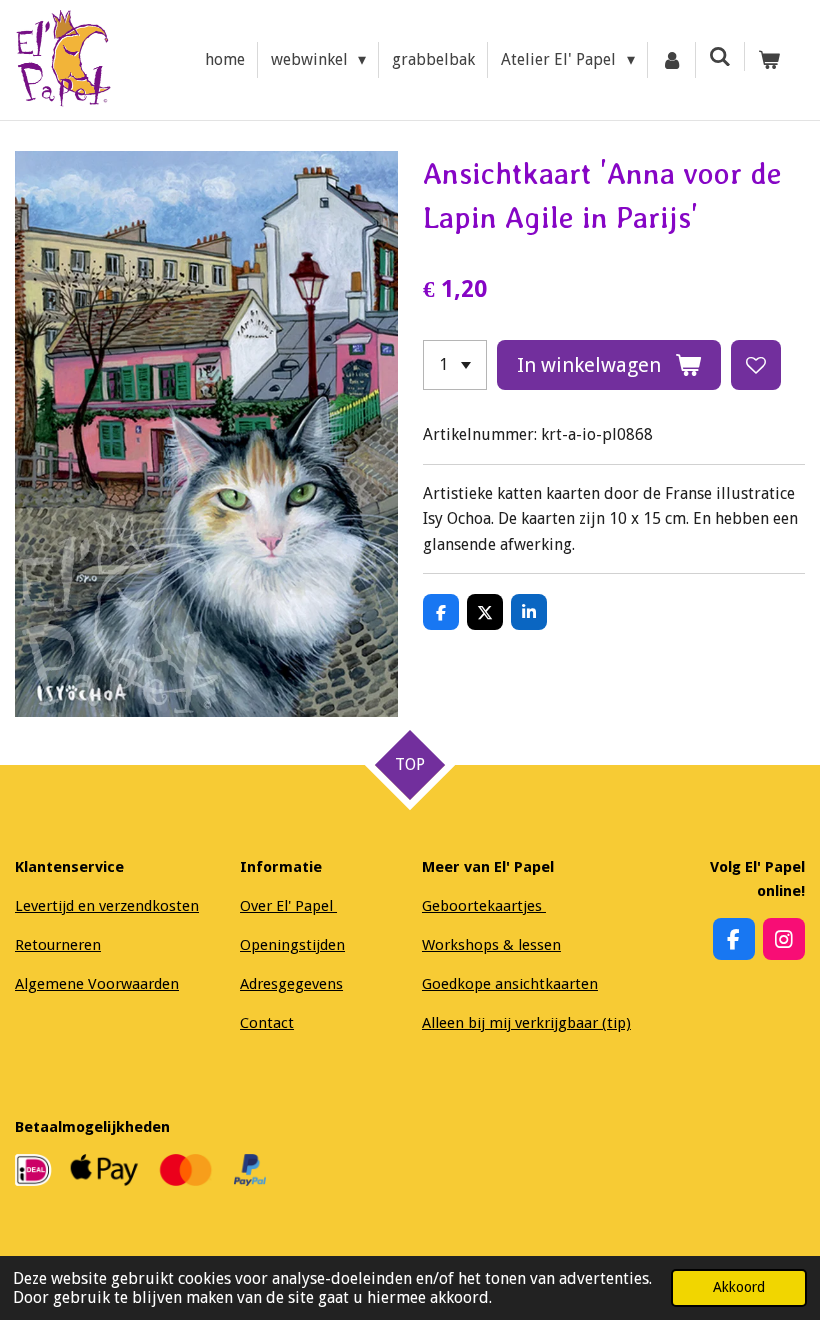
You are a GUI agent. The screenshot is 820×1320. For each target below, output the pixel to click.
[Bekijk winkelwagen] (769, 60)
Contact (267, 1023)
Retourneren (58, 945)
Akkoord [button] (739, 1287)
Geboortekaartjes (484, 906)
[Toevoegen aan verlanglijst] (756, 365)
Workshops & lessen (491, 945)
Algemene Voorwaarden (97, 984)
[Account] (672, 60)
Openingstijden (292, 945)
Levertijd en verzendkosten (107, 906)
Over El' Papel (288, 906)
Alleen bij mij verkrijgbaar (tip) (526, 1023)
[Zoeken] (720, 56)
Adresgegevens (291, 984)
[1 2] (455, 365)
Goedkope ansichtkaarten (510, 984)
